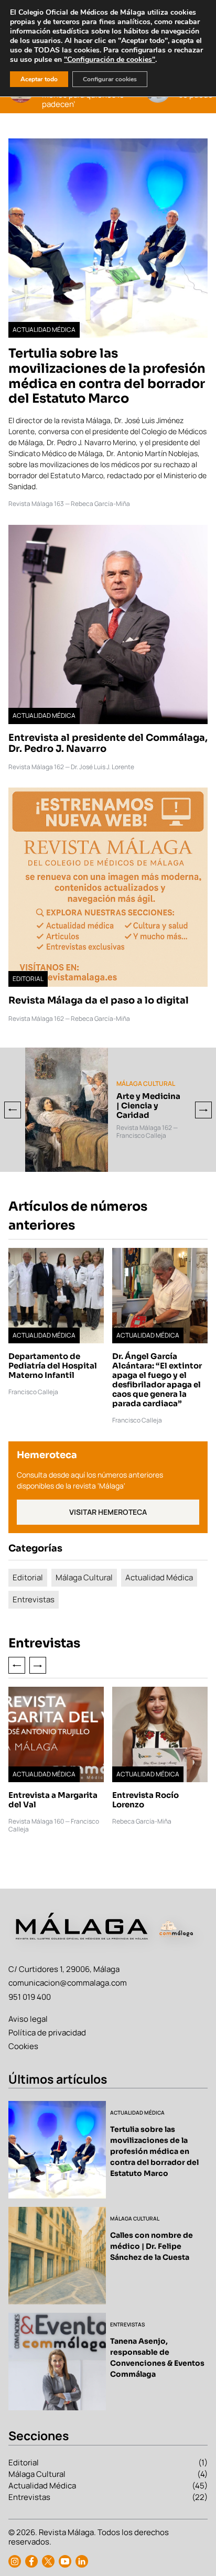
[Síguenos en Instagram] (15, 2561)
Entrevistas (34, 1599)
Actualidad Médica (159, 1577)
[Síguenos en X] (48, 2561)
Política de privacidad (47, 2033)
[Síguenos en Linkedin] (82, 2561)
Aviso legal (28, 2019)
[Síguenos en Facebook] (31, 2561)
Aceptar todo (39, 79)
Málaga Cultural (84, 1577)
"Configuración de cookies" (110, 60)
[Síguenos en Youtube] (65, 2561)
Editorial (28, 1577)
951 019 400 (30, 1997)
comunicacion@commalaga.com (68, 1983)
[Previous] (13, 1110)
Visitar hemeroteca (108, 1512)
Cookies (23, 2046)
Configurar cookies (110, 79)
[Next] (203, 1110)
